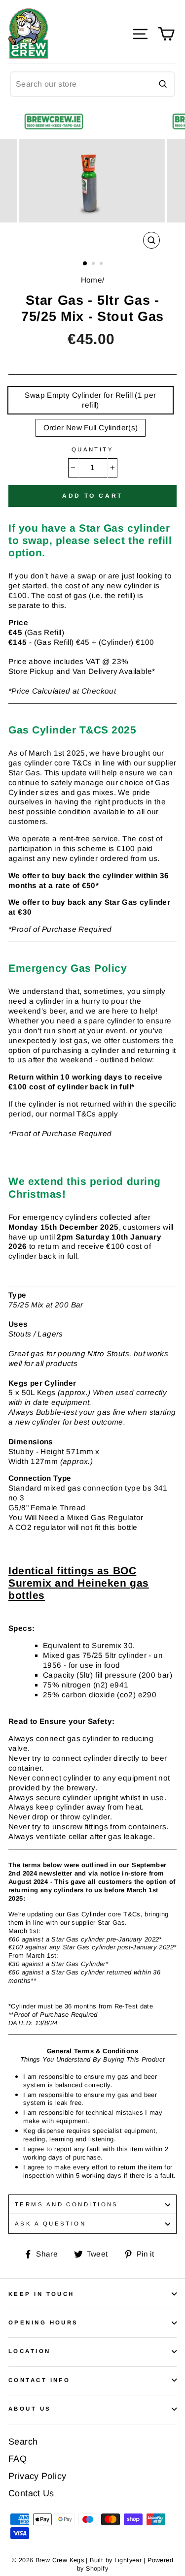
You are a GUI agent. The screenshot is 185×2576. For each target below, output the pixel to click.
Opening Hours (43, 2322)
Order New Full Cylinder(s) (91, 428)
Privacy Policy (37, 2476)
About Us (30, 2409)
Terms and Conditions (67, 2204)
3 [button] (102, 264)
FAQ (18, 2459)
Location (30, 2351)
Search (23, 2442)
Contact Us (31, 2493)
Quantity (93, 449)
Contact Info (39, 2380)
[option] (93, 181)
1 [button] (85, 264)
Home (92, 280)
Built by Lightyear (116, 2560)
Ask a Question (50, 2224)
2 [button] (94, 264)
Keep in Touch (41, 2294)
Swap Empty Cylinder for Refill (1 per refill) (90, 400)
